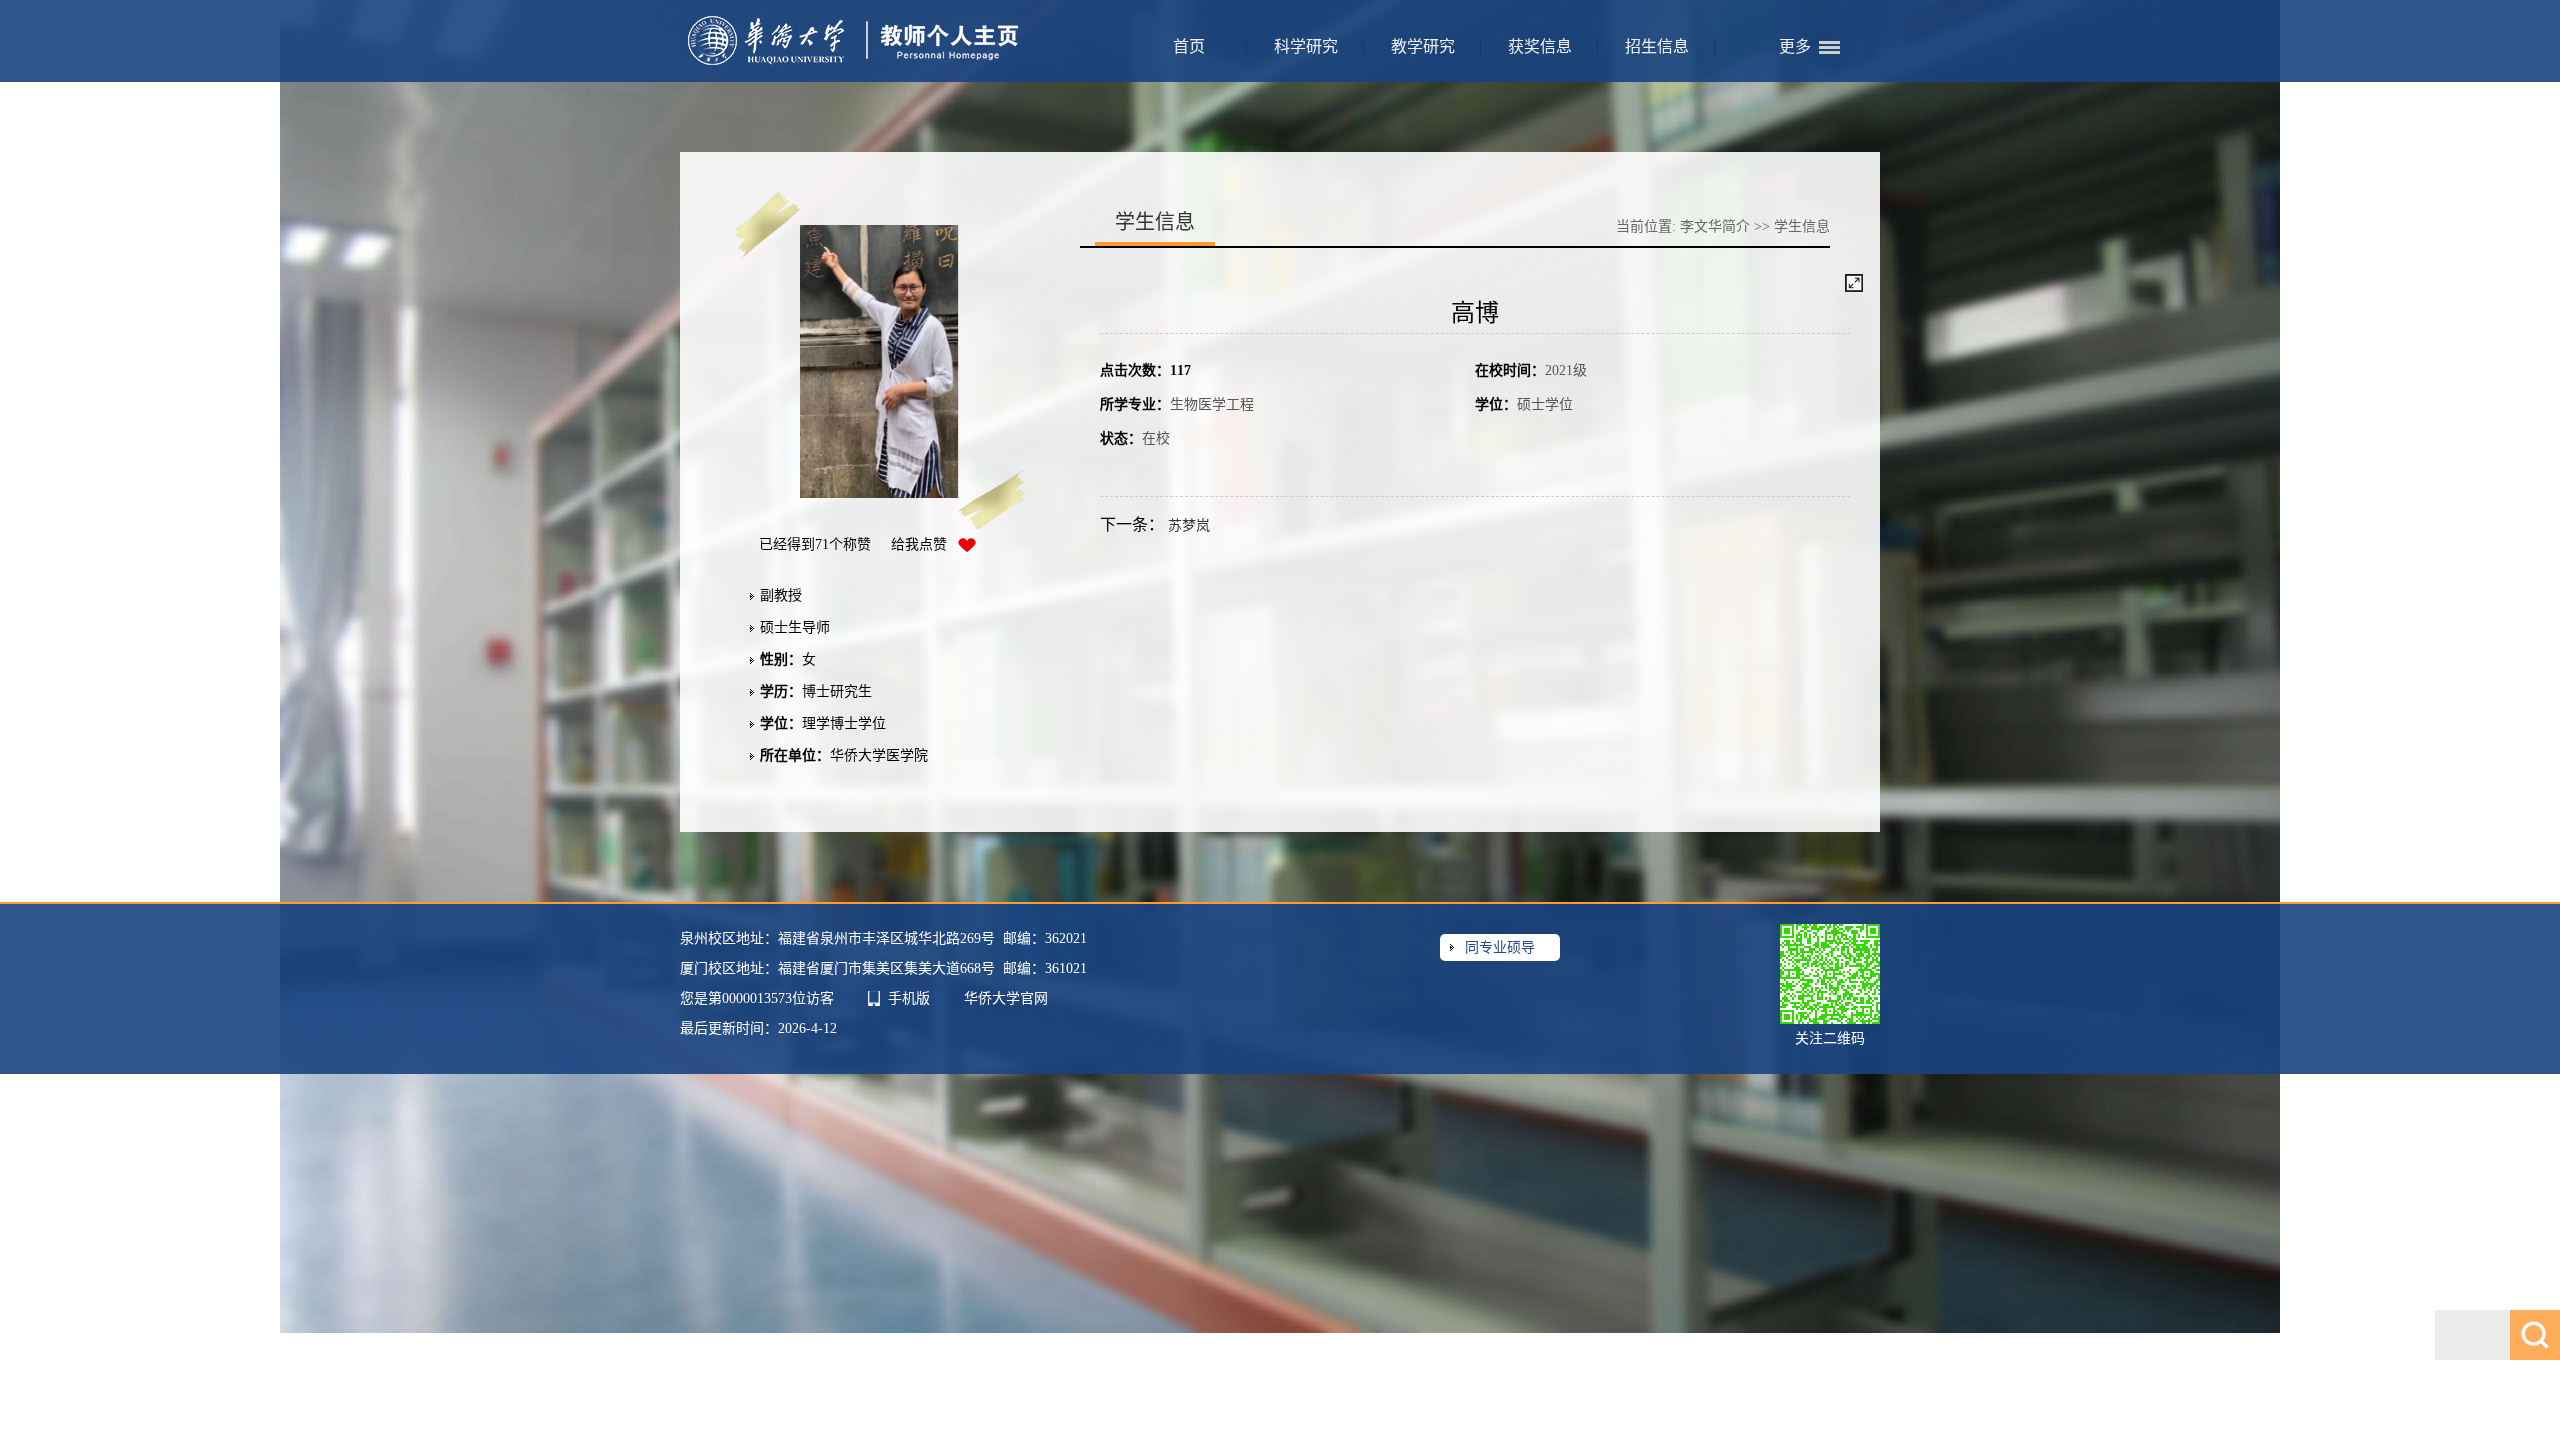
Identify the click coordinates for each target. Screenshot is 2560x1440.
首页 (1189, 46)
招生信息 (1657, 46)
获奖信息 (1540, 46)
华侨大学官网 (1006, 998)
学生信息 (1802, 226)
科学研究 (1306, 46)
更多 (1795, 46)
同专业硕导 (1500, 947)
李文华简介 (1715, 226)
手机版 (909, 998)
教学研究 (1423, 46)
